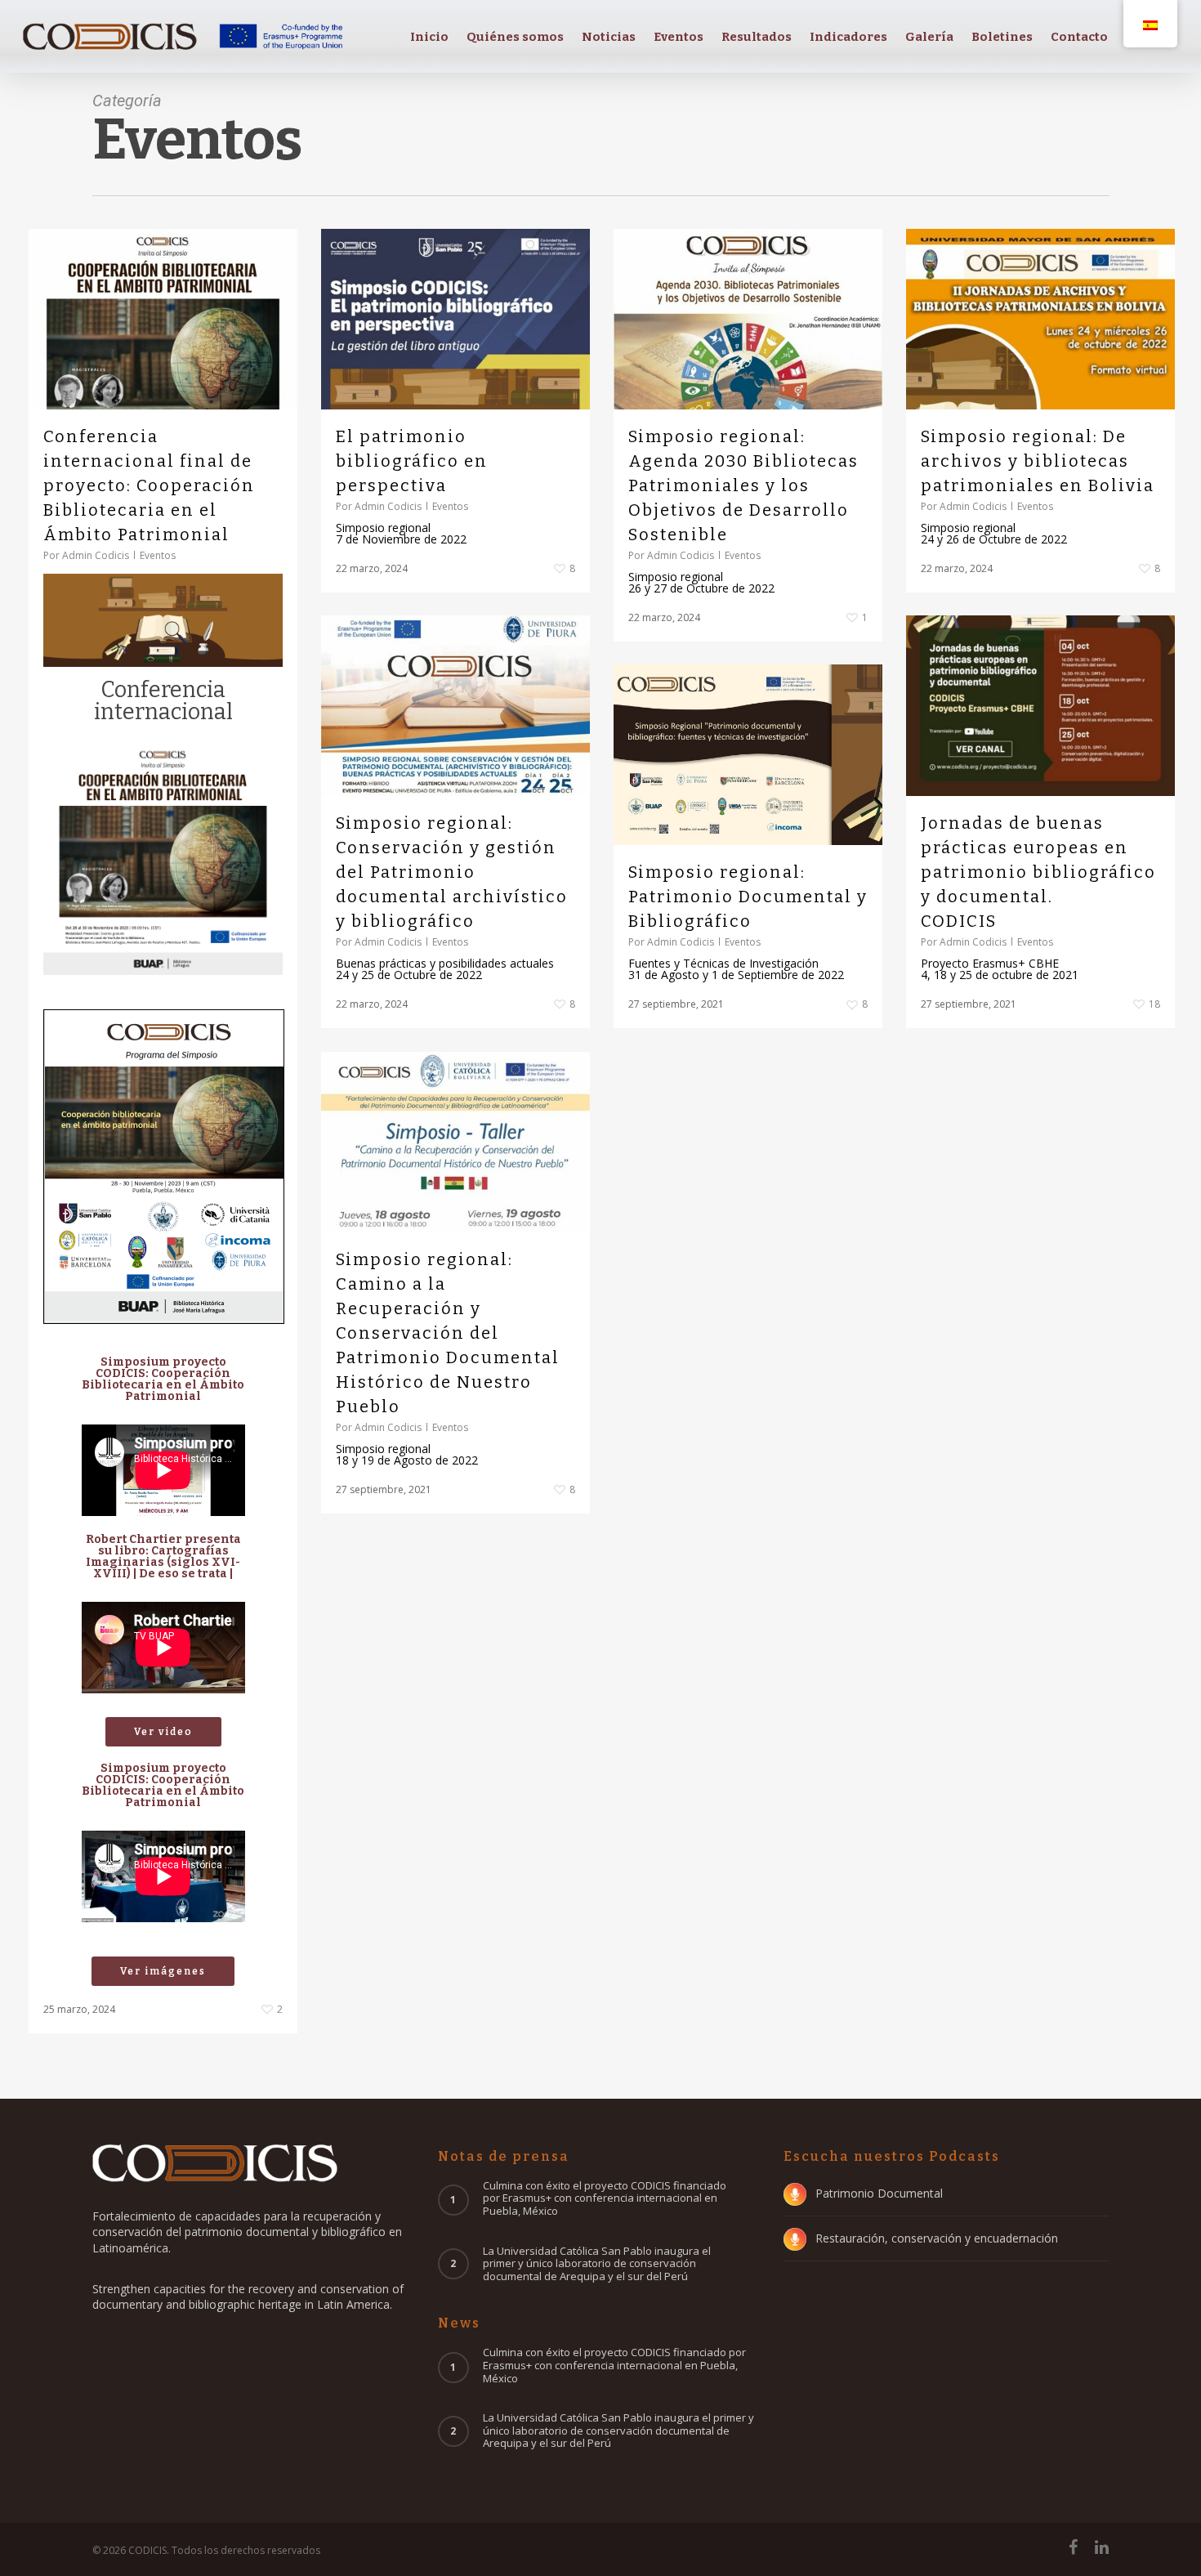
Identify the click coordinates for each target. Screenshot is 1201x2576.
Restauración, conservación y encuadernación (937, 2238)
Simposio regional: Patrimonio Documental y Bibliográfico (748, 897)
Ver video (163, 1732)
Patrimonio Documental (879, 2193)
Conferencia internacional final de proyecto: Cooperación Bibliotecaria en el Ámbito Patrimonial (149, 485)
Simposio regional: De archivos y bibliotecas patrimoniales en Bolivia (1038, 461)
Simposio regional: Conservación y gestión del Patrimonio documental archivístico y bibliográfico (452, 872)
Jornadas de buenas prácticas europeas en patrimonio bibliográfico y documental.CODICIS (1038, 872)
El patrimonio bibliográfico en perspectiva (412, 461)
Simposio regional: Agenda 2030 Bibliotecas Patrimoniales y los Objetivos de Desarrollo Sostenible (743, 485)
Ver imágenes (163, 1971)
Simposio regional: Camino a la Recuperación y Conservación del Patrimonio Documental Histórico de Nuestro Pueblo (448, 1333)
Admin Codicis (96, 555)
